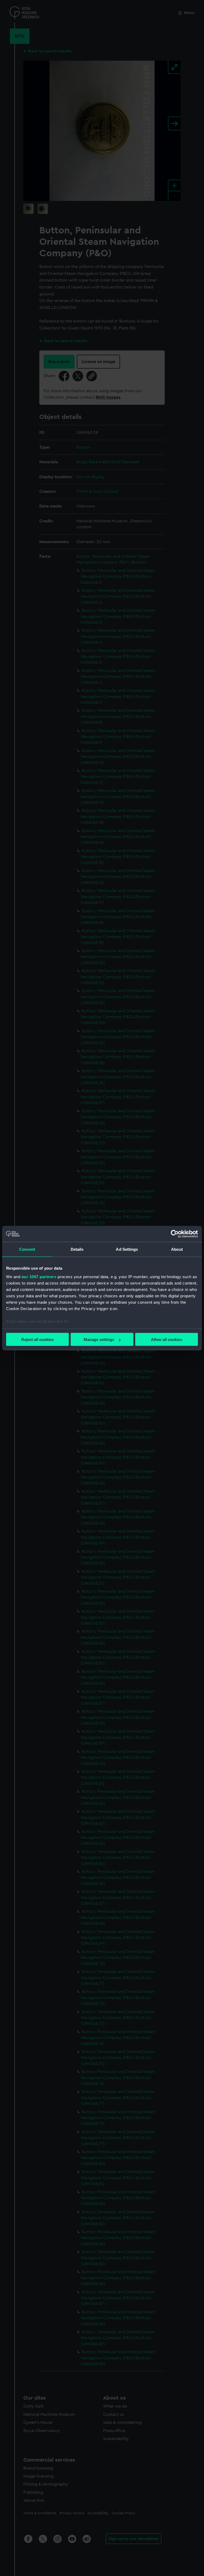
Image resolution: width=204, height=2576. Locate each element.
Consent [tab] (27, 1249)
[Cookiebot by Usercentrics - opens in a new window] (175, 1234)
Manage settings (99, 1339)
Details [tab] (77, 1249)
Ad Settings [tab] (127, 1249)
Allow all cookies (167, 1339)
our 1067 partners (39, 1276)
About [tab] (177, 1249)
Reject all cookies (37, 1339)
